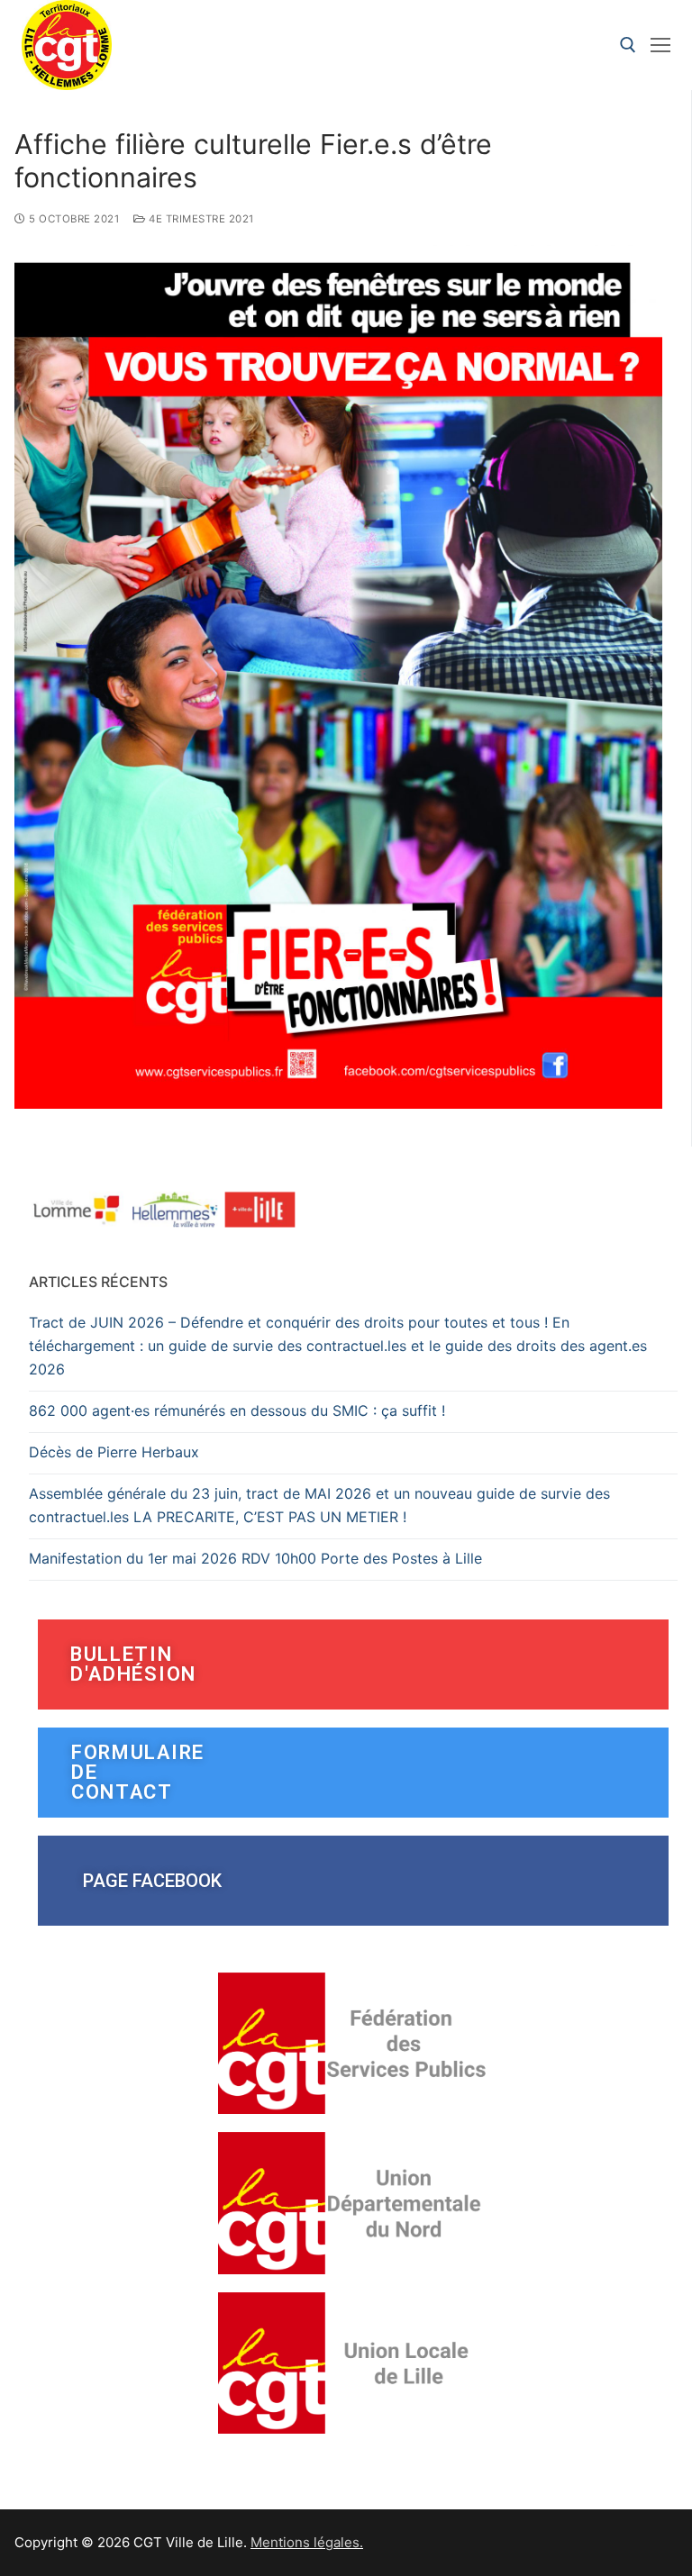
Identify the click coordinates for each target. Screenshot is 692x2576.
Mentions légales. (307, 2542)
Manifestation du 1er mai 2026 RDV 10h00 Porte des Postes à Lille (255, 1558)
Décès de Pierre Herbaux (114, 1452)
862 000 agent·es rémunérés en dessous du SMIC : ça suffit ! (237, 1410)
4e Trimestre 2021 (200, 219)
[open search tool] (628, 45)
